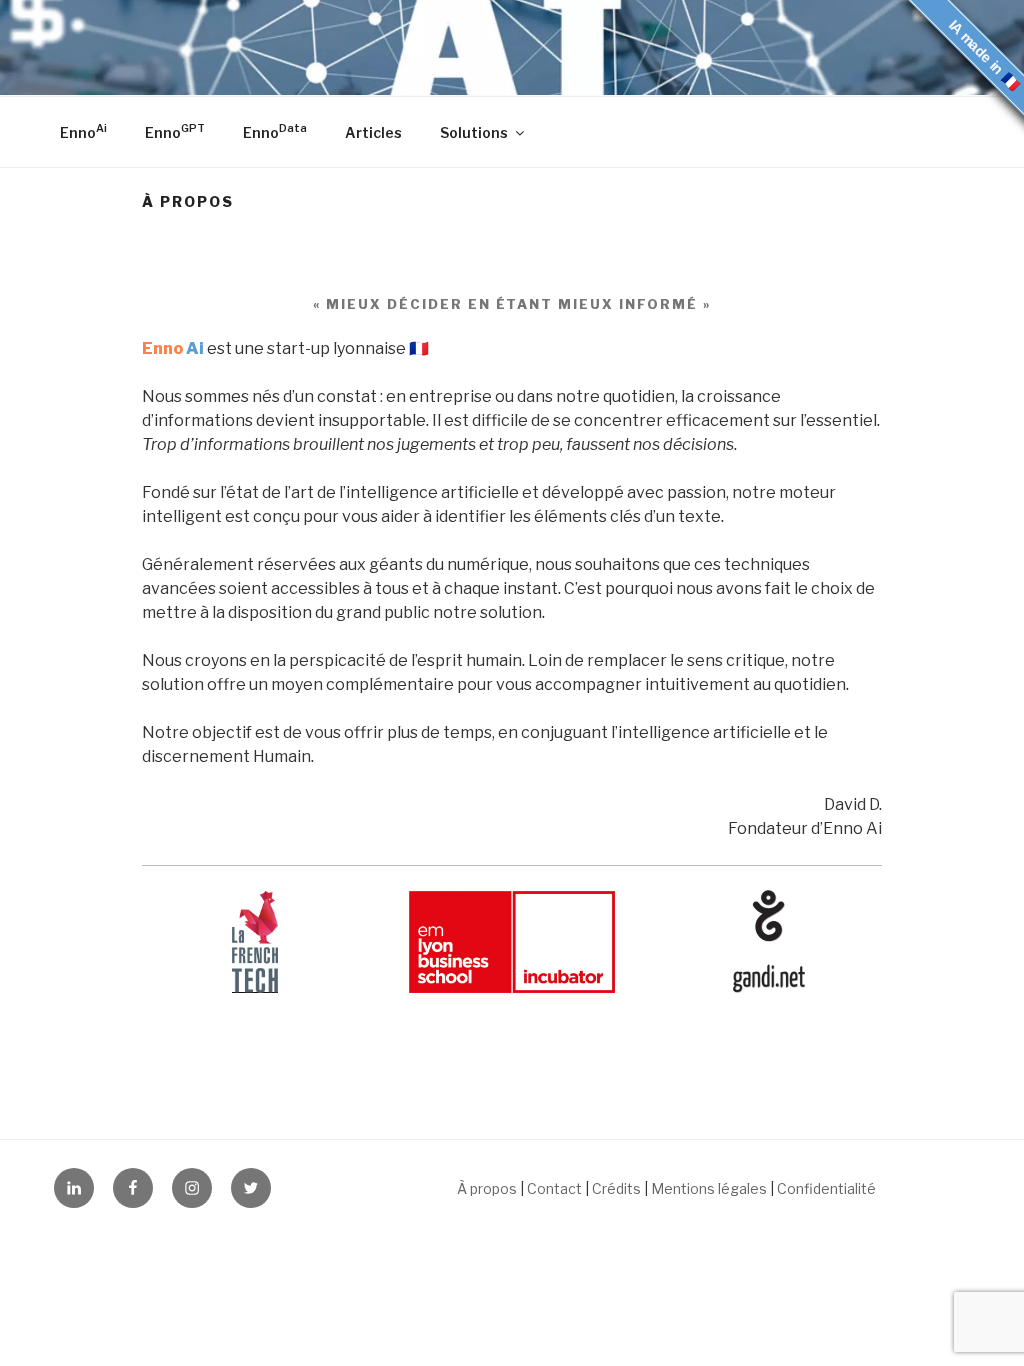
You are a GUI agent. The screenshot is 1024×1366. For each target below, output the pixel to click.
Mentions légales (709, 1188)
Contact (554, 1188)
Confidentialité (826, 1188)
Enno (83, 131)
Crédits (616, 1188)
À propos (487, 1188)
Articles (373, 132)
